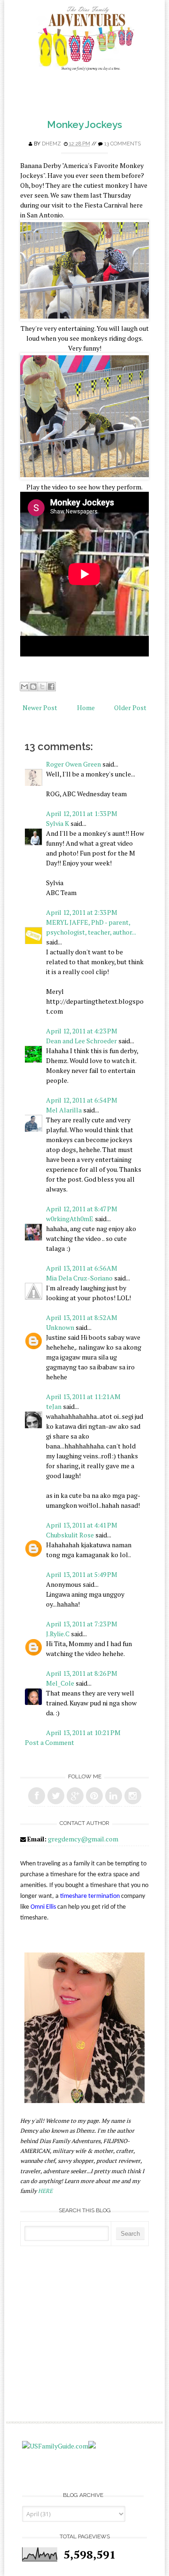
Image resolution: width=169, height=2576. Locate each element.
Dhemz (51, 144)
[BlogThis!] (33, 687)
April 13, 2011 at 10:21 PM (83, 1732)
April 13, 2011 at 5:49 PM (82, 1574)
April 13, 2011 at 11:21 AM (83, 1396)
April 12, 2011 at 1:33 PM (82, 813)
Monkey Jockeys (84, 124)
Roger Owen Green (73, 764)
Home (86, 708)
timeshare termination (90, 1896)
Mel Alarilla (64, 1110)
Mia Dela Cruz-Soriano (79, 1278)
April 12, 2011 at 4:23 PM (82, 1031)
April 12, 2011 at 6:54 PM (82, 1100)
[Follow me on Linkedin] (114, 1796)
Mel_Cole (60, 1683)
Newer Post (40, 708)
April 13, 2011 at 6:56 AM (82, 1268)
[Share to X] (42, 687)
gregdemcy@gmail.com (83, 1839)
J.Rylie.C (58, 1634)
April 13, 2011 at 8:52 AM (82, 1317)
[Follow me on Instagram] (133, 1796)
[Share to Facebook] (51, 687)
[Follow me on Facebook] (37, 1796)
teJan (54, 1406)
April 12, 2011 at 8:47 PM (82, 1209)
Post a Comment (50, 1742)
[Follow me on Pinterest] (94, 1796)
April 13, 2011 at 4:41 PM (82, 1525)
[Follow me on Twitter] (56, 1796)
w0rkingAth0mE (70, 1219)
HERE (45, 2191)
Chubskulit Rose (70, 1535)
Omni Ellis (43, 1907)
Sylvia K (58, 823)
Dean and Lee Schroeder (81, 1041)
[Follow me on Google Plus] (75, 1796)
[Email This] (24, 687)
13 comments (123, 144)
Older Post (130, 708)
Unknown (60, 1327)
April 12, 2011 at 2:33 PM (82, 912)
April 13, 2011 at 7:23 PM (82, 1624)
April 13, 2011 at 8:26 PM (82, 1673)
